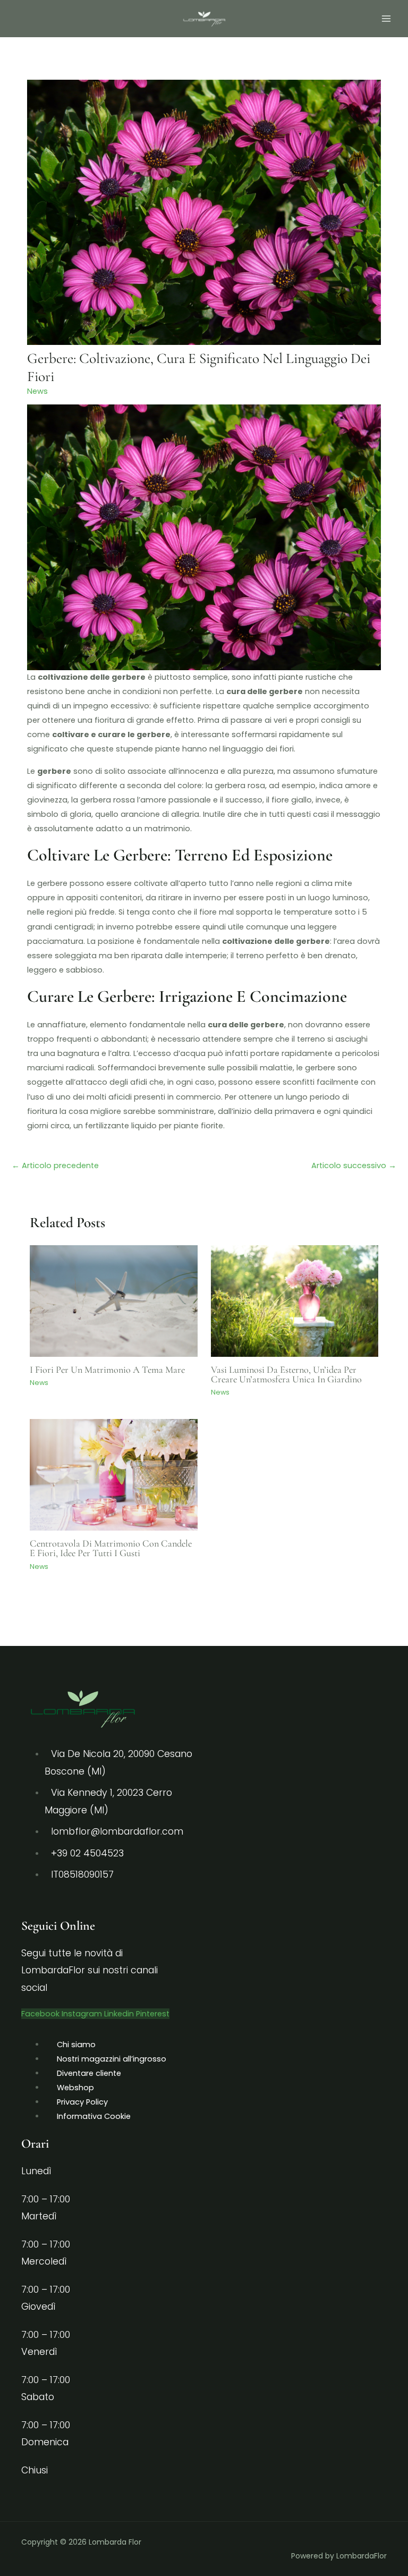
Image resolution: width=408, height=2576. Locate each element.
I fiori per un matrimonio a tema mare (107, 1370)
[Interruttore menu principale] (386, 19)
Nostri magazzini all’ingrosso (112, 2059)
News (37, 391)
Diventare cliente (89, 2073)
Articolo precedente (55, 1165)
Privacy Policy (82, 2102)
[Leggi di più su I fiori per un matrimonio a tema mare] (113, 1300)
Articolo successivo (354, 1165)
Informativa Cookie (94, 2116)
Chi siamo (76, 2045)
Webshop (75, 2088)
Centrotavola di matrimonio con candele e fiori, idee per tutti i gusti (111, 1548)
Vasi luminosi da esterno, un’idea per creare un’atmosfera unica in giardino (286, 1374)
